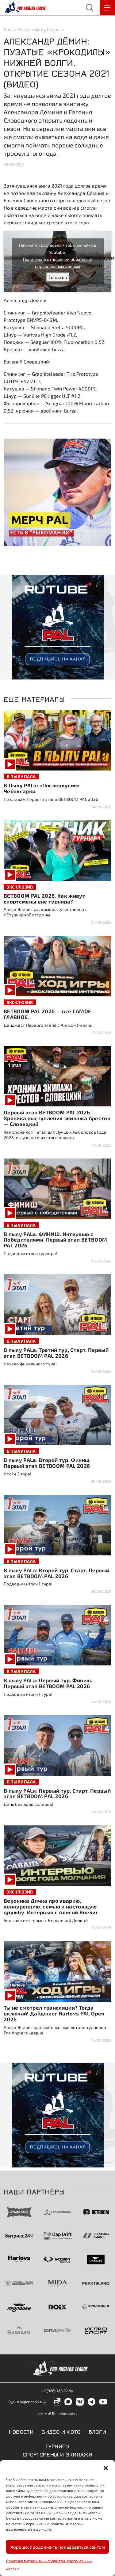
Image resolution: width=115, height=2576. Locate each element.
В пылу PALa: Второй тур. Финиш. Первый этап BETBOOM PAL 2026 (47, 1463)
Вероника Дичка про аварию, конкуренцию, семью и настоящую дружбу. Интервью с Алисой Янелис (51, 1906)
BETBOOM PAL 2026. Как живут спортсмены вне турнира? (44, 898)
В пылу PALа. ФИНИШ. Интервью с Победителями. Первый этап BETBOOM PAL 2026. (55, 1240)
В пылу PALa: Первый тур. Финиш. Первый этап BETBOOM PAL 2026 (48, 1683)
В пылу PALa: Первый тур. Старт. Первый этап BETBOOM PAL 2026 (57, 1793)
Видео (10, 29)
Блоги (98, 2431)
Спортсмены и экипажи (57, 2454)
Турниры (57, 2446)
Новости (55, 29)
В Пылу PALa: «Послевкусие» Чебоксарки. (42, 788)
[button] (106, 2468)
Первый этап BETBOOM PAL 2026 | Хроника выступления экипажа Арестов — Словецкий (57, 1118)
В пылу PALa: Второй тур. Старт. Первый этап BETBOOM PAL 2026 (56, 1573)
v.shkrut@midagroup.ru (58, 2413)
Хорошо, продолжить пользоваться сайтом (58, 2547)
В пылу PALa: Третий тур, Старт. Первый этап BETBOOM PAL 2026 (56, 1353)
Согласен (58, 277)
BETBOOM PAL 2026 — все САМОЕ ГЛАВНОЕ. (48, 1014)
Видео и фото (32, 29)
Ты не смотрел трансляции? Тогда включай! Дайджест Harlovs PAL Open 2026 (54, 2013)
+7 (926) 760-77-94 (57, 2391)
